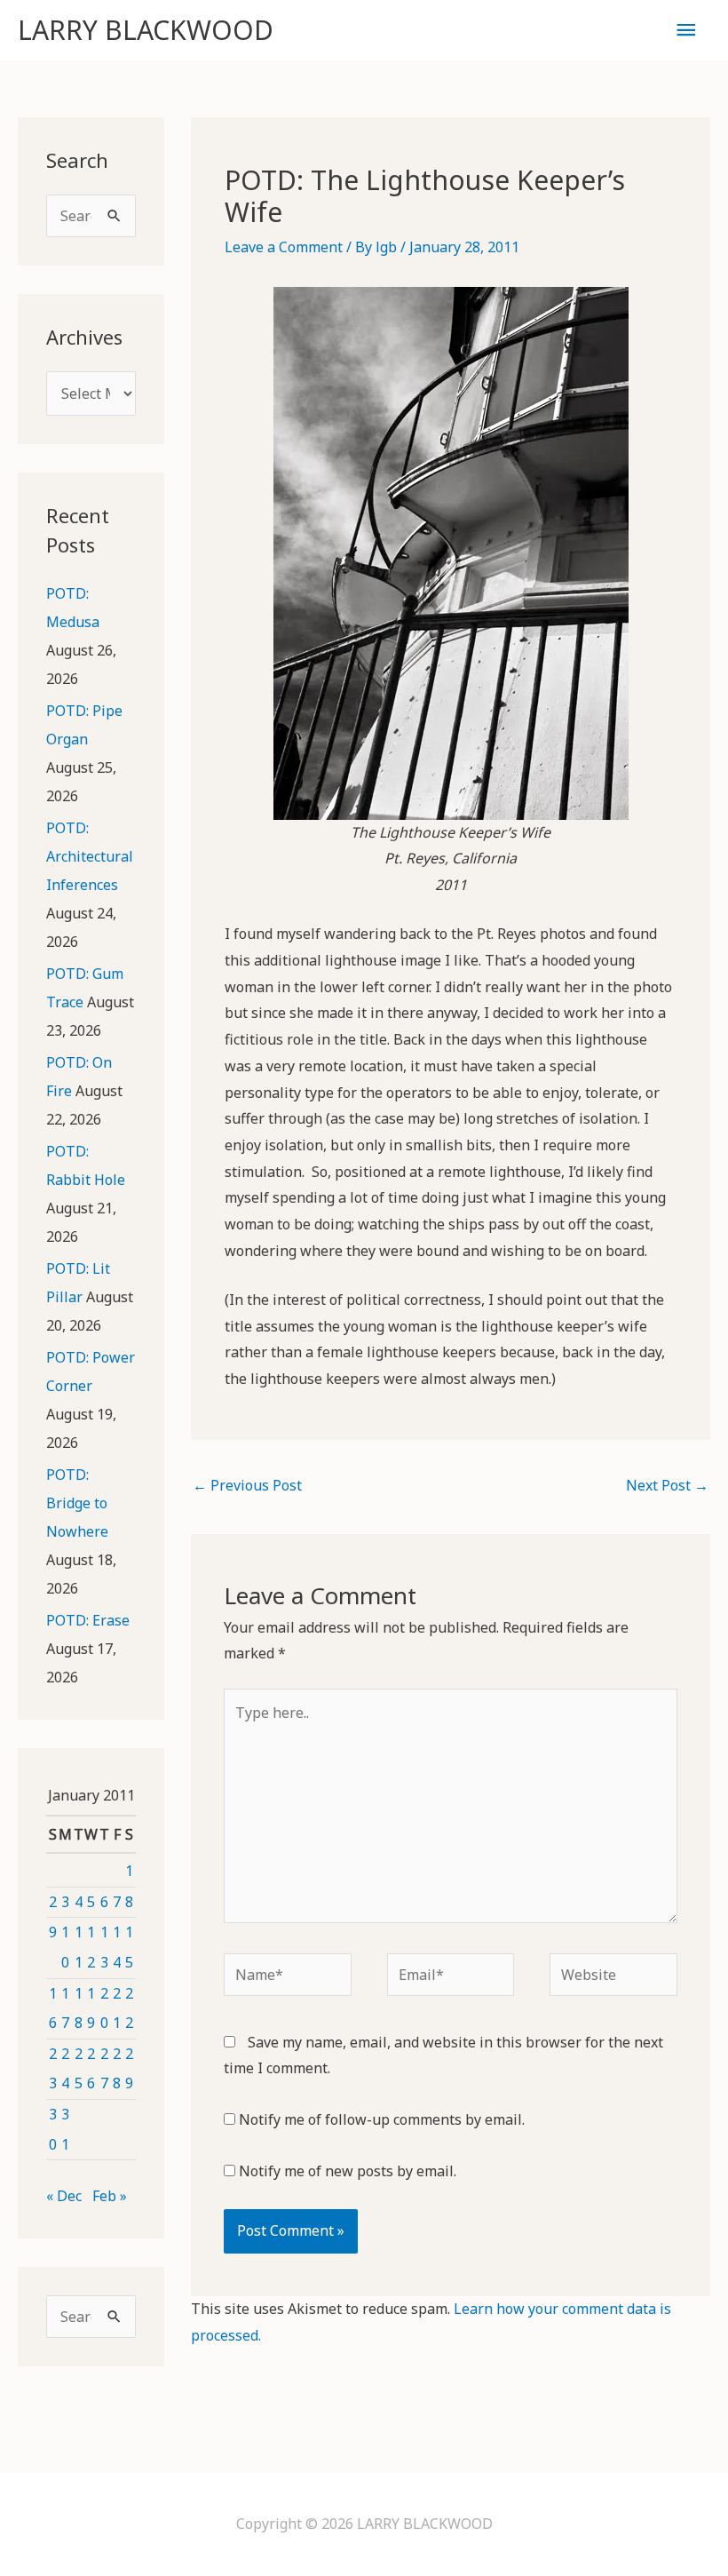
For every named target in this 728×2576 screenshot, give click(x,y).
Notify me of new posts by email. (348, 2171)
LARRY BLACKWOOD (146, 30)
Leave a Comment (284, 247)
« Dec (64, 2196)
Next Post (667, 1485)
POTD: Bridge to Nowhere (77, 1503)
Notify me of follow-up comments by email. (382, 2119)
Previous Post (247, 1485)
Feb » (110, 2196)
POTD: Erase (88, 1620)
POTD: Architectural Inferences (90, 856)
